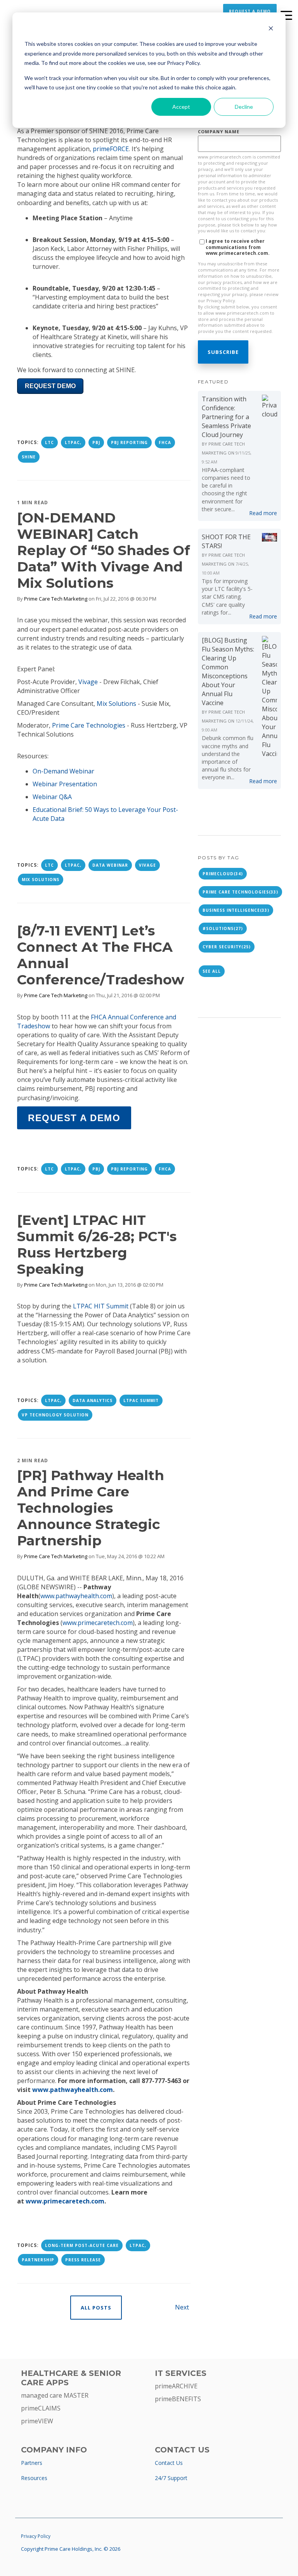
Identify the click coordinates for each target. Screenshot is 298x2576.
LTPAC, (73, 442)
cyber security (227, 947)
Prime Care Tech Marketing (56, 599)
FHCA (165, 442)
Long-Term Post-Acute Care (82, 2245)
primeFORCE (111, 149)
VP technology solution (55, 1415)
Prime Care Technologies (240, 892)
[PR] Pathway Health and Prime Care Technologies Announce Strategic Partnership (91, 1508)
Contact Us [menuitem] (169, 2463)
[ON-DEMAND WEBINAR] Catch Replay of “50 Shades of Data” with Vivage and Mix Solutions (104, 550)
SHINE (29, 457)
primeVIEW (37, 2421)
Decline (244, 107)
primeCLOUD (223, 874)
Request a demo (74, 1118)
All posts (96, 2308)
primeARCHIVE (176, 2386)
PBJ (96, 442)
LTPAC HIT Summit (101, 1306)
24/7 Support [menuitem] (171, 2478)
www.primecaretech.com (98, 1623)
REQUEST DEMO (50, 386)
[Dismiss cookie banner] (271, 29)
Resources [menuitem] (34, 2478)
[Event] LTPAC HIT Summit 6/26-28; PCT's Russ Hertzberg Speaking (97, 1244)
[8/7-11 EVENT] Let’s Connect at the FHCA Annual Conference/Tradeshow (101, 955)
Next (183, 2307)
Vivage (147, 865)
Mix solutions (41, 880)
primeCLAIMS (41, 2408)
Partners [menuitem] (32, 2463)
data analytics (93, 1400)
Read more (263, 513)
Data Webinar (110, 865)
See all (212, 971)
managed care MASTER (55, 2395)
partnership (38, 2260)
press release (83, 2260)
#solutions (223, 928)
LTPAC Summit (141, 1400)
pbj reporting (129, 442)
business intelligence (236, 910)
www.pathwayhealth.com (76, 1596)
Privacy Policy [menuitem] (36, 2536)
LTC (49, 442)
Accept (181, 107)
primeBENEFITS (178, 2399)
